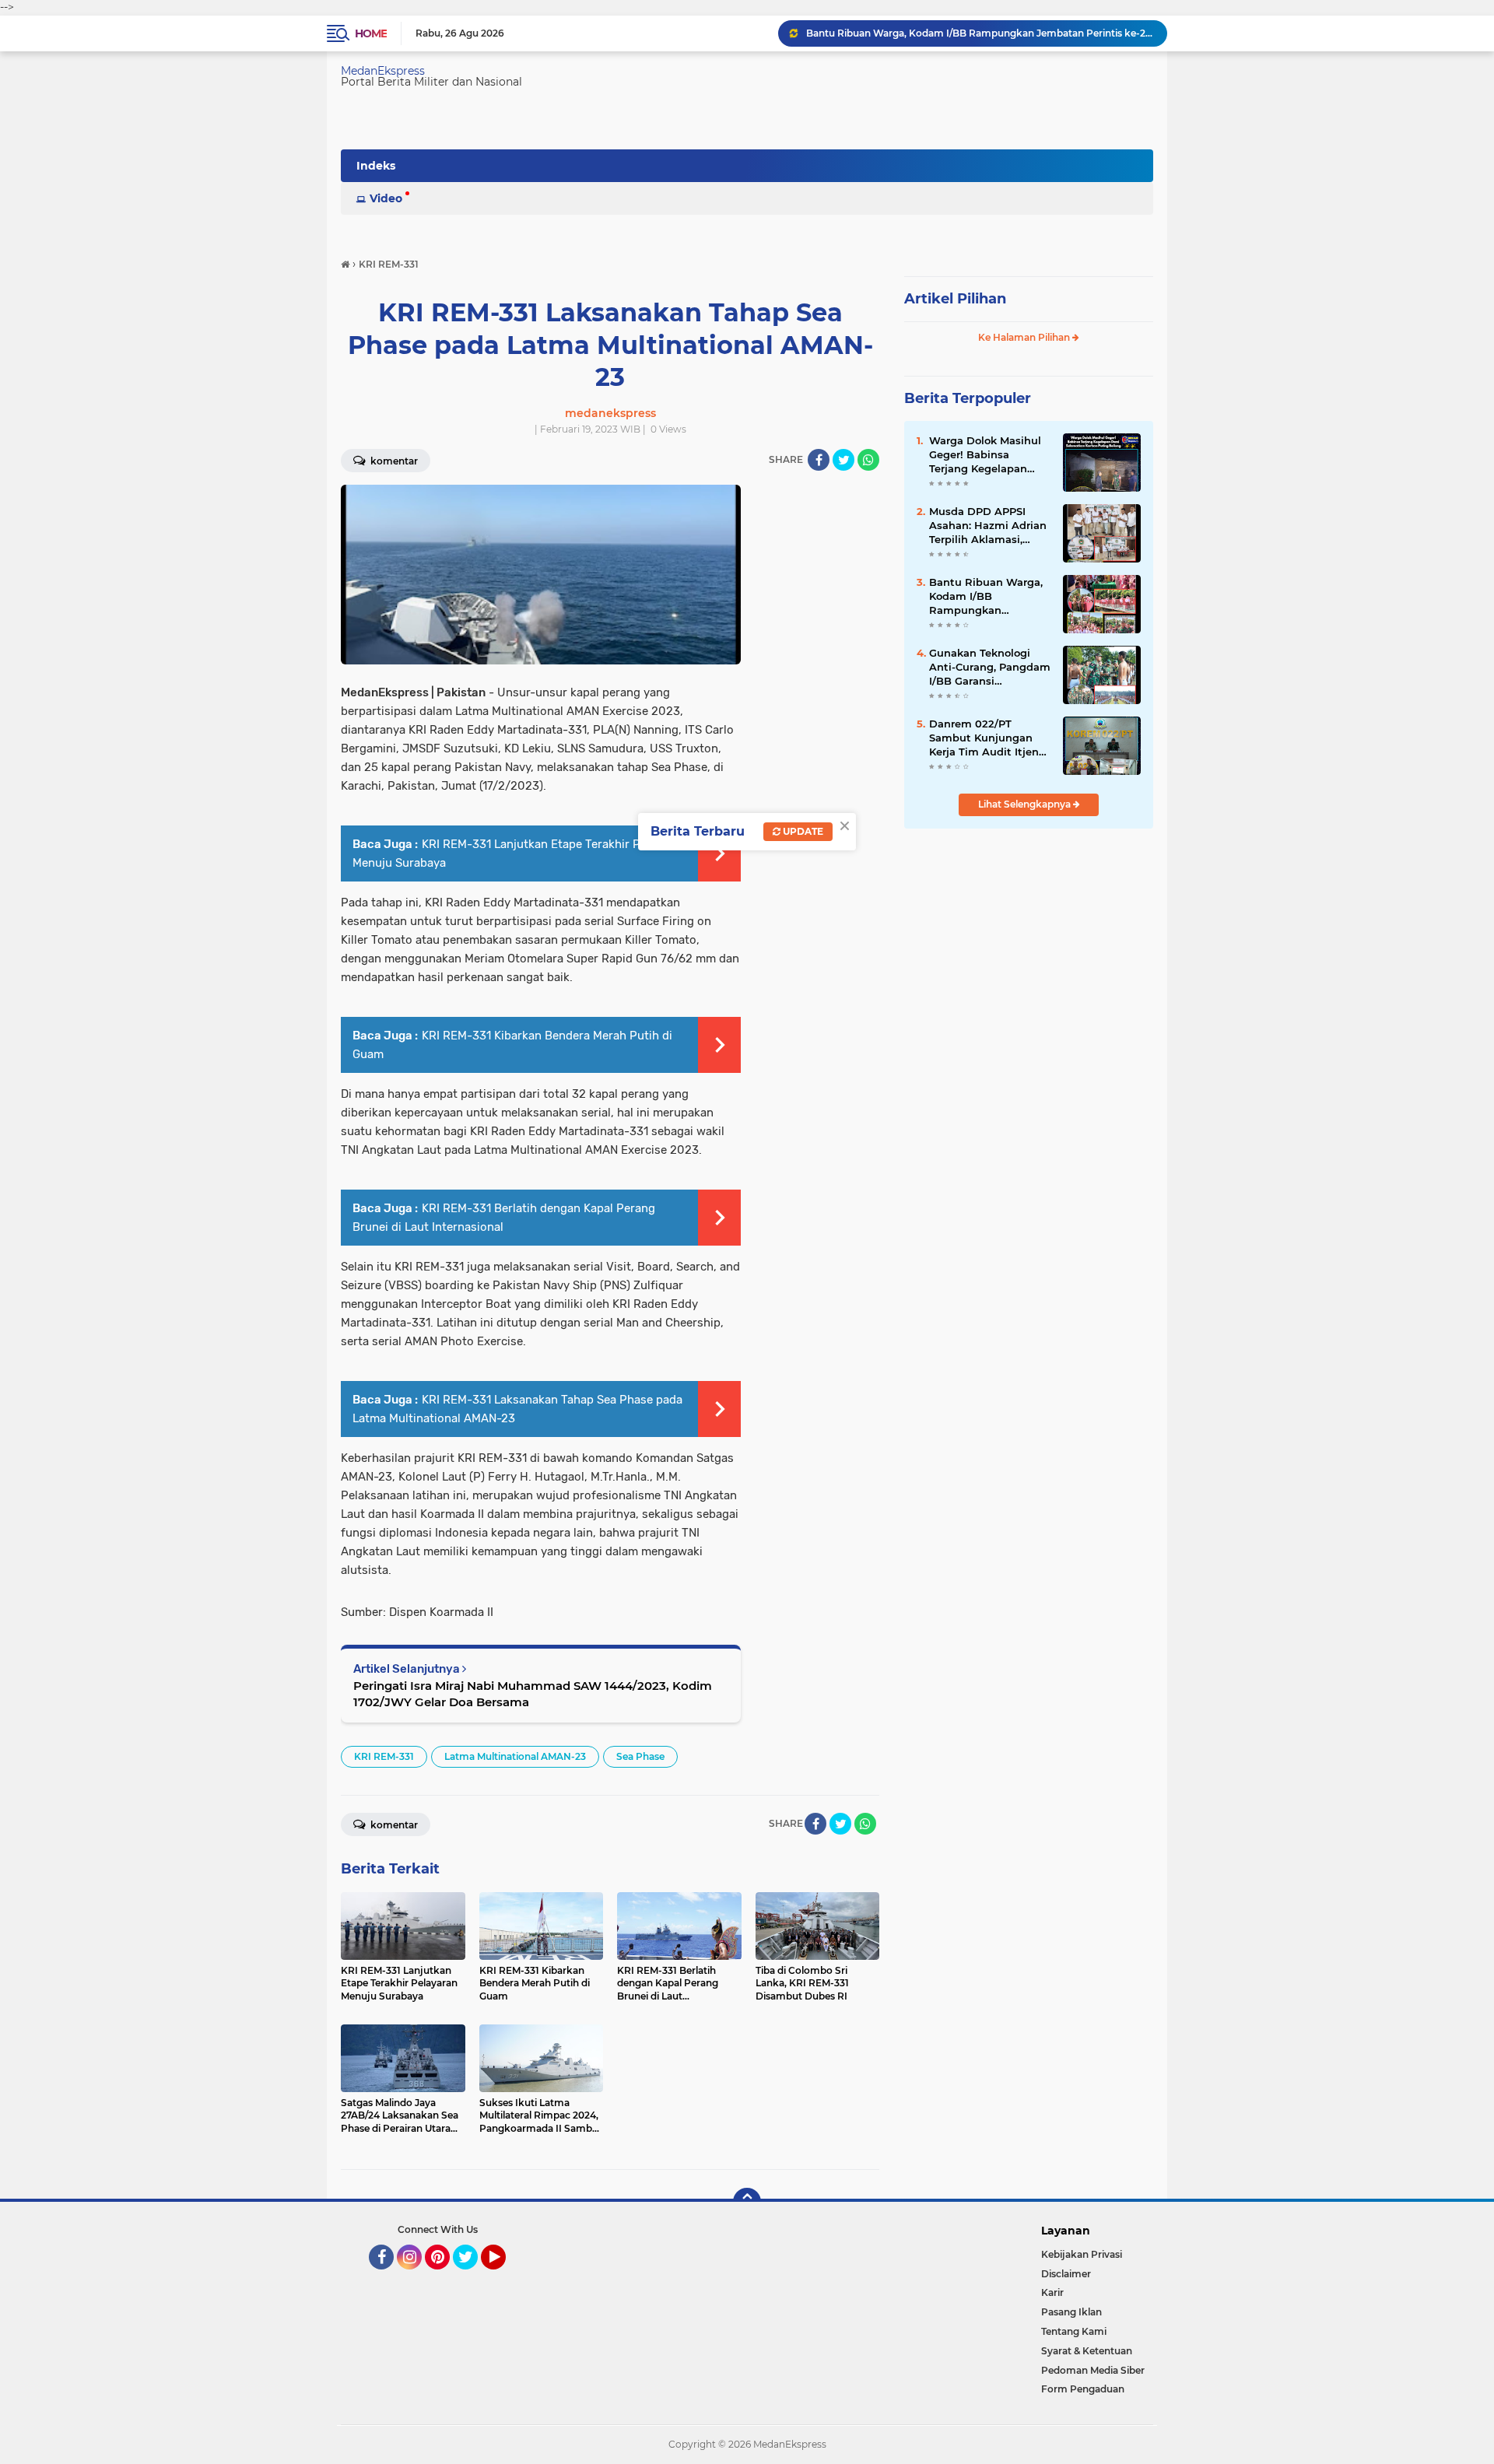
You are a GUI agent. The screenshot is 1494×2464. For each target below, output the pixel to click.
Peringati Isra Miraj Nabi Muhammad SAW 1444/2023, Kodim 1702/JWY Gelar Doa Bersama (533, 1694)
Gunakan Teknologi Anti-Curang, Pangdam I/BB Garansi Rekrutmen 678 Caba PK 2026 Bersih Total (990, 668)
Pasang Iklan (1071, 2312)
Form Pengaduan (1083, 2389)
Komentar (393, 461)
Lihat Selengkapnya (1026, 804)
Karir (1052, 2292)
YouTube (504, 2276)
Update (802, 831)
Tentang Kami (1074, 2331)
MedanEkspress (383, 71)
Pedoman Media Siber (1093, 2370)
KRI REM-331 (384, 1756)
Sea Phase (640, 1756)
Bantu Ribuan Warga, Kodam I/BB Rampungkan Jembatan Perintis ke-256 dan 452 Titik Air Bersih (980, 33)
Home (371, 33)
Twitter (472, 2276)
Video (386, 198)
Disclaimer (1066, 2274)
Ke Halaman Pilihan (1025, 337)
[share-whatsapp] (868, 460)
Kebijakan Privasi (1082, 2254)
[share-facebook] (819, 460)
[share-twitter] (843, 460)
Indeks (376, 166)
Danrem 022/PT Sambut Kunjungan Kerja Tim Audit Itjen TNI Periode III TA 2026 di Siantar (989, 738)
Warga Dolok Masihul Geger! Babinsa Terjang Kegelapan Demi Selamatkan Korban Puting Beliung (989, 455)
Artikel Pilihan (955, 299)
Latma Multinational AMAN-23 (515, 1756)
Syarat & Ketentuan (1087, 2351)
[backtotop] (747, 2202)
